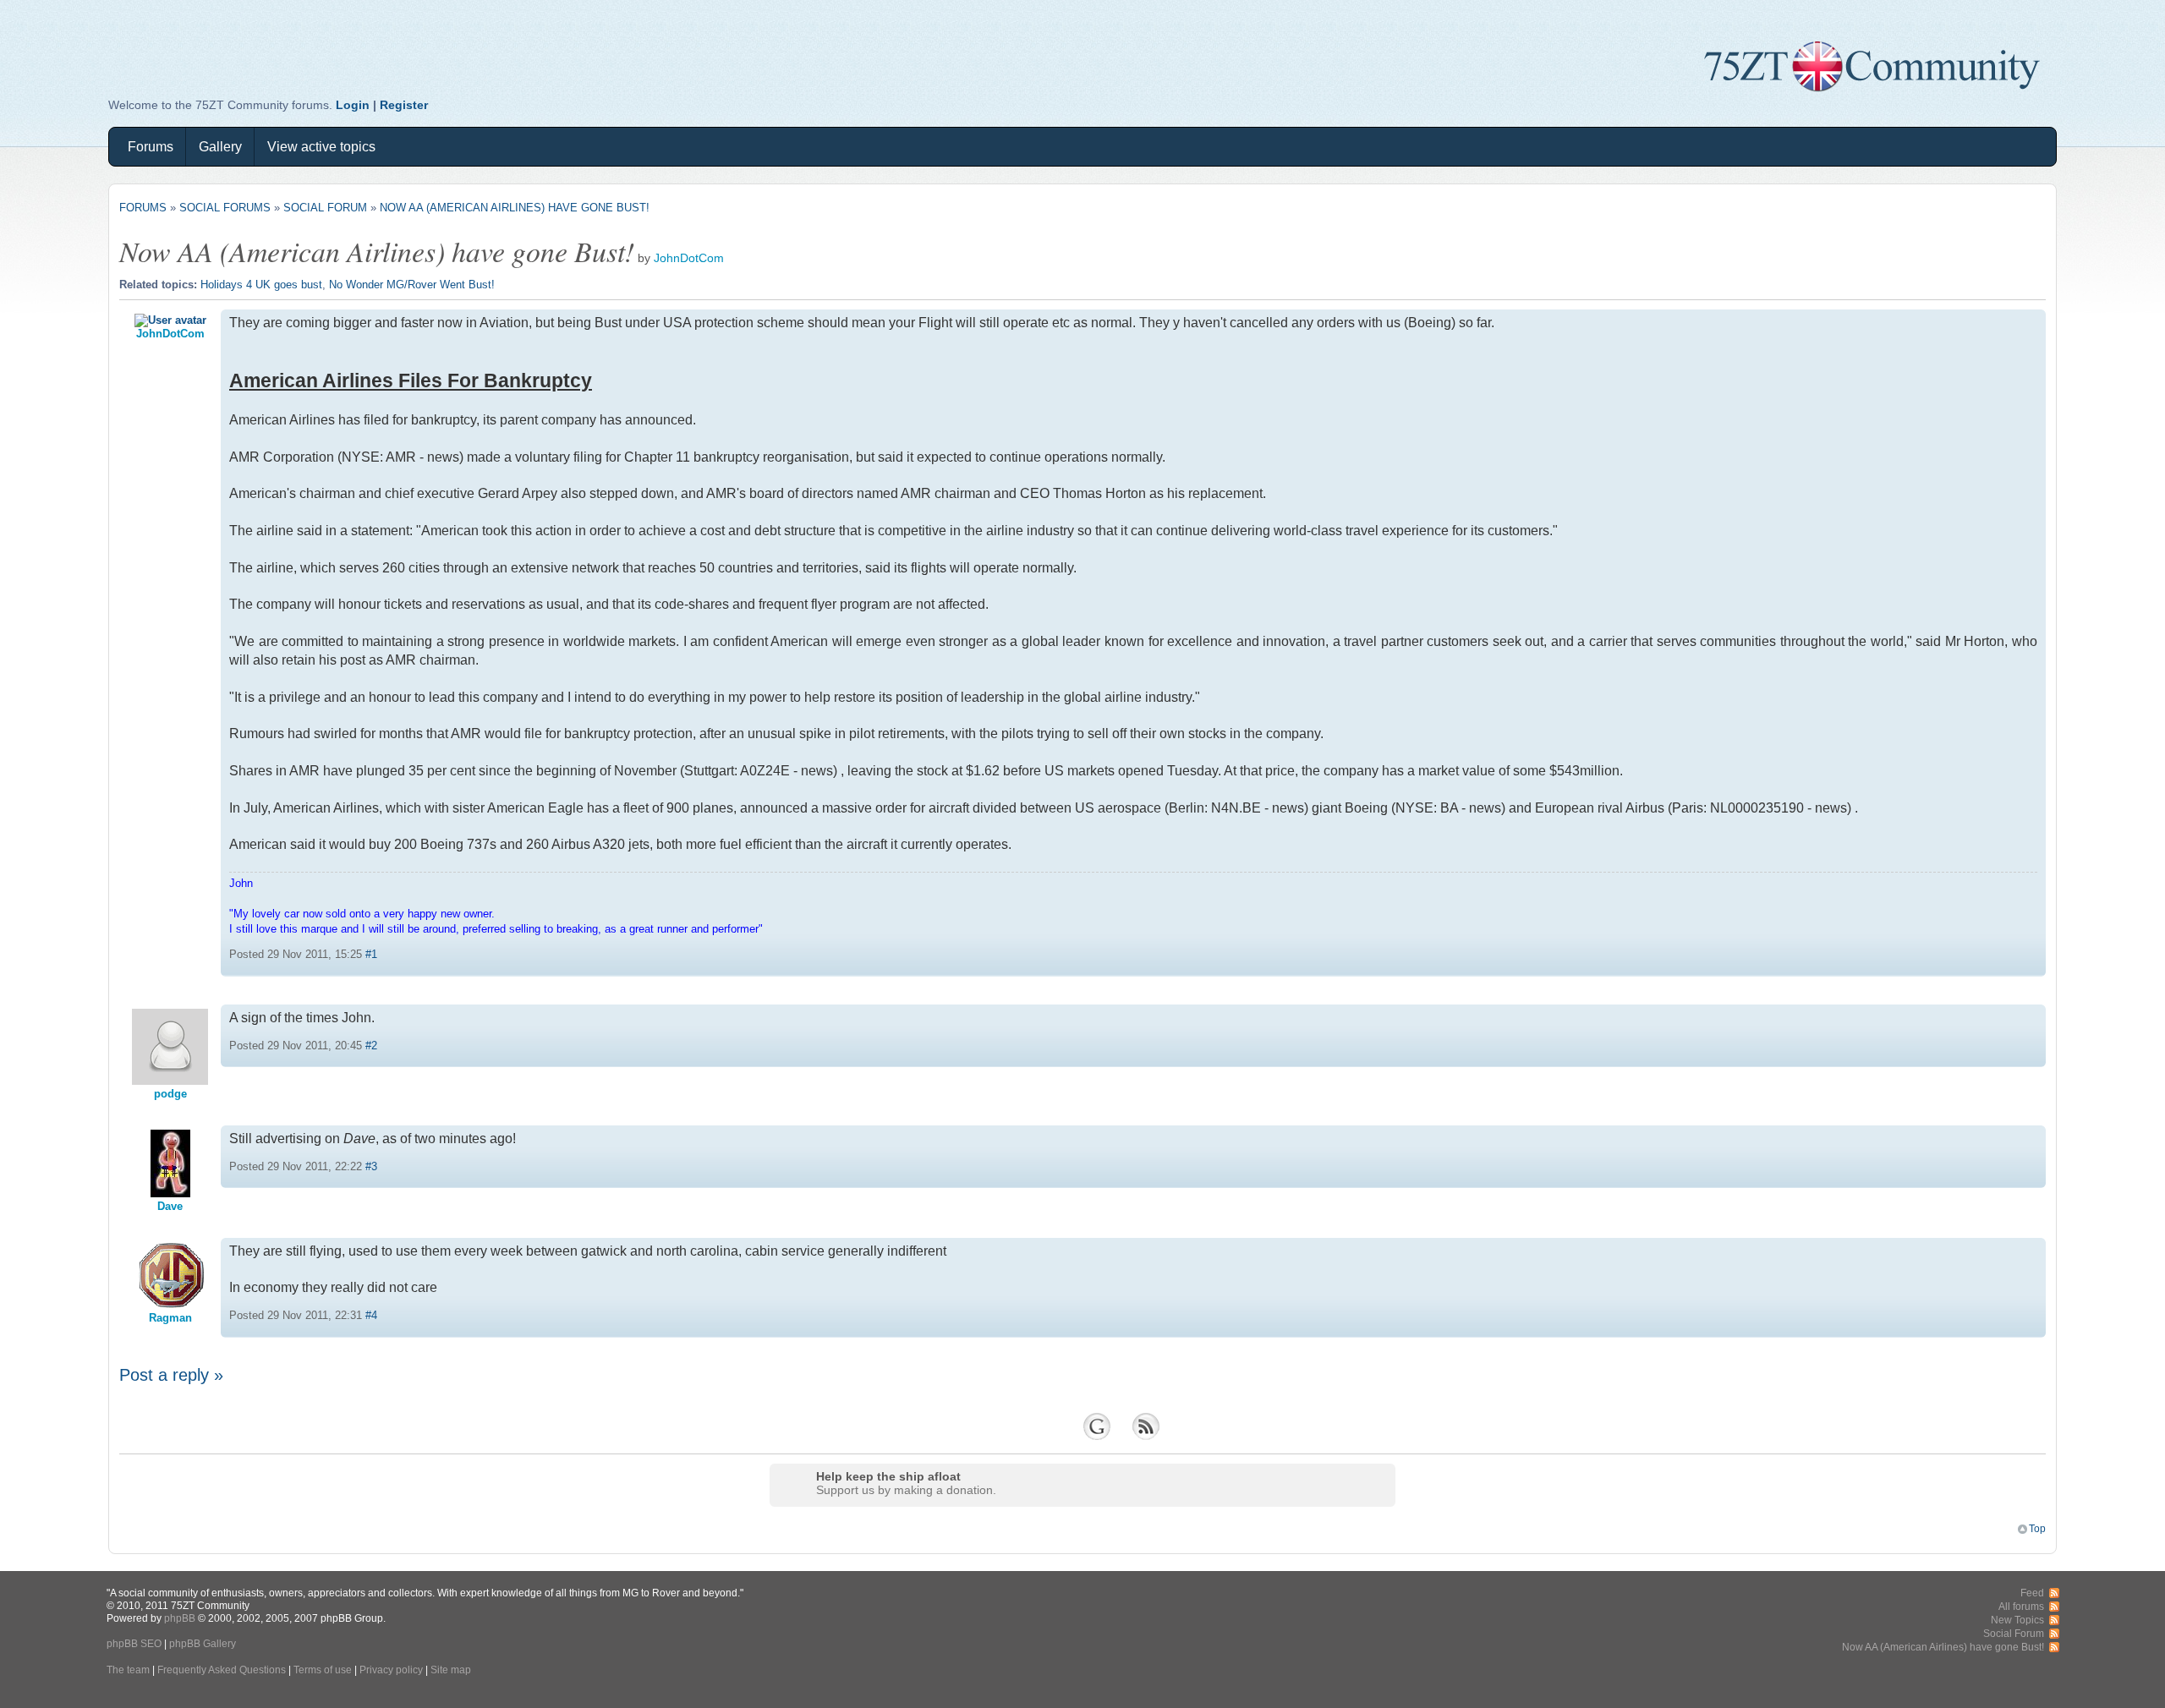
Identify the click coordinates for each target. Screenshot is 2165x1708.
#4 (371, 1315)
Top (2037, 1528)
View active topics (321, 147)
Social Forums (225, 208)
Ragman (170, 1318)
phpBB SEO (134, 1643)
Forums (151, 147)
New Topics (2017, 1620)
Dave (170, 1206)
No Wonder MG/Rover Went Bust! (412, 285)
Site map (451, 1670)
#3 (371, 1166)
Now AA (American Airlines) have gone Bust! (515, 208)
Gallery (220, 147)
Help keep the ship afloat (888, 1476)
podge (170, 1094)
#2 (371, 1046)
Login (353, 105)
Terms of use (323, 1670)
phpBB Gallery (203, 1643)
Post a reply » (171, 1375)
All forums (2021, 1606)
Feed (2032, 1593)
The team (128, 1670)
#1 (371, 954)
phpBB (180, 1618)
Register (404, 105)
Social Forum (325, 208)
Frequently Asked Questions (222, 1670)
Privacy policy (391, 1670)
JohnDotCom (689, 258)
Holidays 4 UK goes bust (261, 285)
